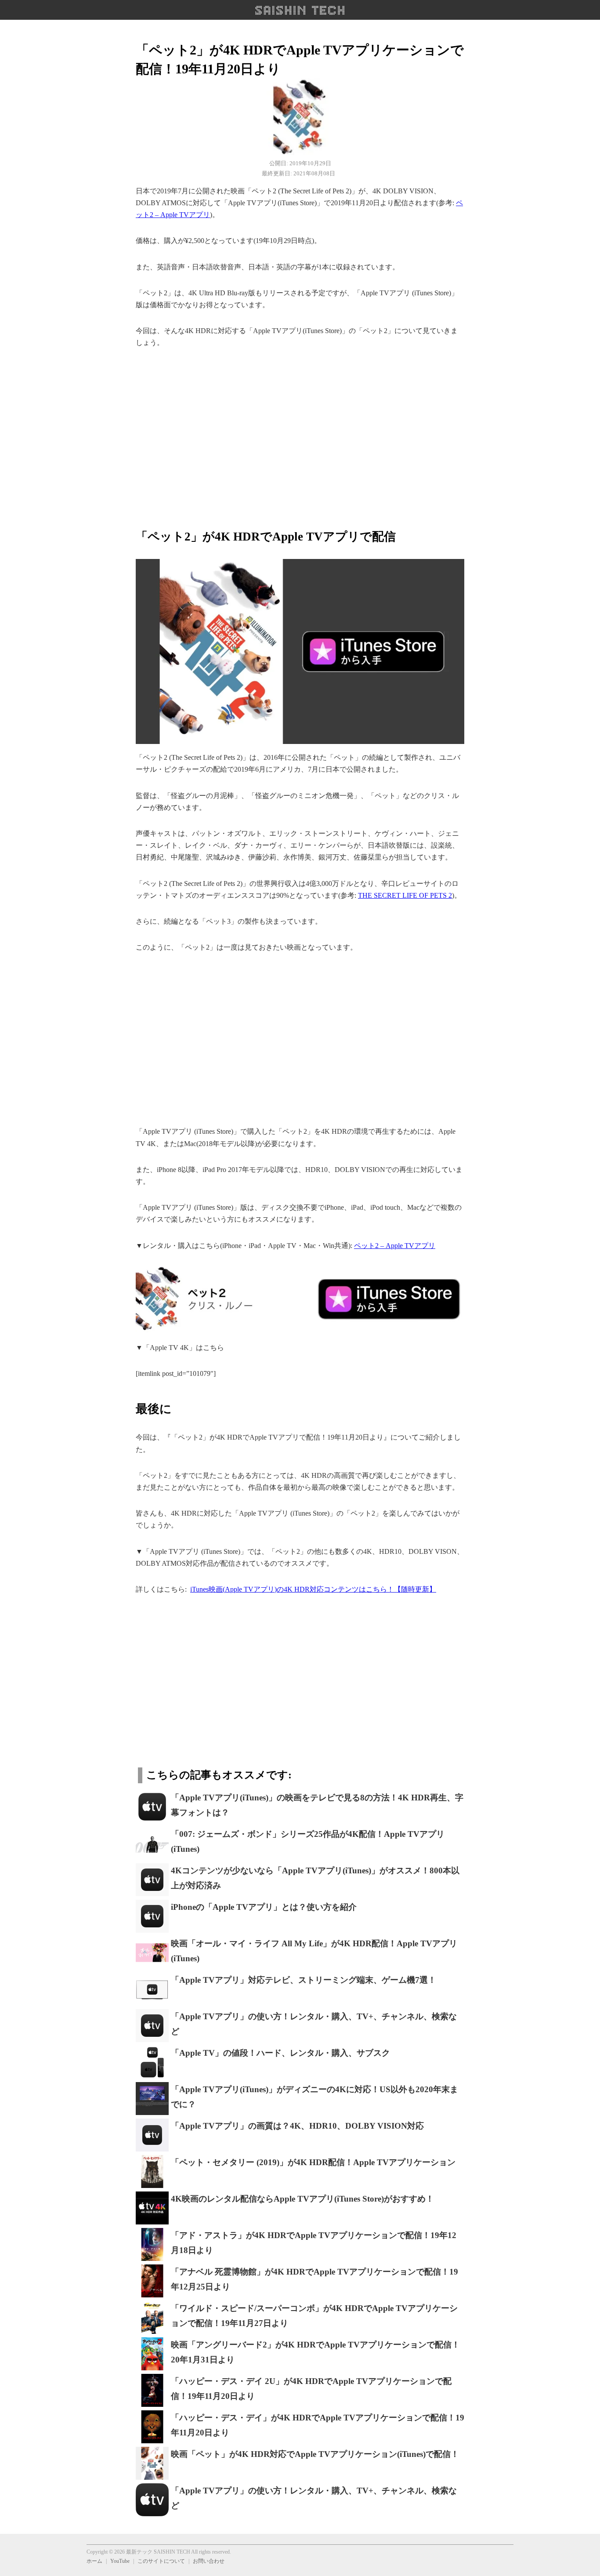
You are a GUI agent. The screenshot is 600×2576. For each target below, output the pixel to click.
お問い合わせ (209, 2561)
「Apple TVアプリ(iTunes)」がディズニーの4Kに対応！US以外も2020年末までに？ (314, 2097)
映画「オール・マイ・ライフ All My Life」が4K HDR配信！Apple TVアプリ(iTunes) (314, 1951)
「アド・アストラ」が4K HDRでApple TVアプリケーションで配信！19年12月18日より (314, 2243)
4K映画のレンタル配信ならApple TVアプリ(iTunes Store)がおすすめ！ (302, 2199)
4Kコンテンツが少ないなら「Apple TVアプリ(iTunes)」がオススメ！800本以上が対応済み (315, 1878)
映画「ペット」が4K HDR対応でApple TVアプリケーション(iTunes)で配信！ (315, 2454)
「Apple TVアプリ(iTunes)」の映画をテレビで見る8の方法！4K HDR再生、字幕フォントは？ (317, 1805)
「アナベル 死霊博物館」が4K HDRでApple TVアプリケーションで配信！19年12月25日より (314, 2279)
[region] (300, 433)
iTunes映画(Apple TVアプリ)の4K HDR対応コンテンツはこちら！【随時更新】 (313, 1589)
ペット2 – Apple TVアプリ (395, 1246)
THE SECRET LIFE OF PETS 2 (405, 895)
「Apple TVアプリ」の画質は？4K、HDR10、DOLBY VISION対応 (297, 2126)
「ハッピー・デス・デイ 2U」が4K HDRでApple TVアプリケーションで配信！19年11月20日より (311, 2389)
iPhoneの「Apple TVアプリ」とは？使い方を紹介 (264, 1907)
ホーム (94, 2561)
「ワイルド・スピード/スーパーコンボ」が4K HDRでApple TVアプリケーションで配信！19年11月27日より (314, 2316)
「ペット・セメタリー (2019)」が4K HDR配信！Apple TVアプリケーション (313, 2162)
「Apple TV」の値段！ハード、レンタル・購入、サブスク (280, 2053)
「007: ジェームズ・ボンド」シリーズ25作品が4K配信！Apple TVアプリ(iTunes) (308, 1842)
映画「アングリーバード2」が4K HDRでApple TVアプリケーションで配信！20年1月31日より (315, 2352)
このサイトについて (161, 2561)
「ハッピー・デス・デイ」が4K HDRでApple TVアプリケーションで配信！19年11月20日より (318, 2425)
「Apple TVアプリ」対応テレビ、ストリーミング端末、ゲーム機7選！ (304, 1980)
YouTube (120, 2561)
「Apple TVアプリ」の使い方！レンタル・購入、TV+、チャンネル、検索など (314, 2024)
